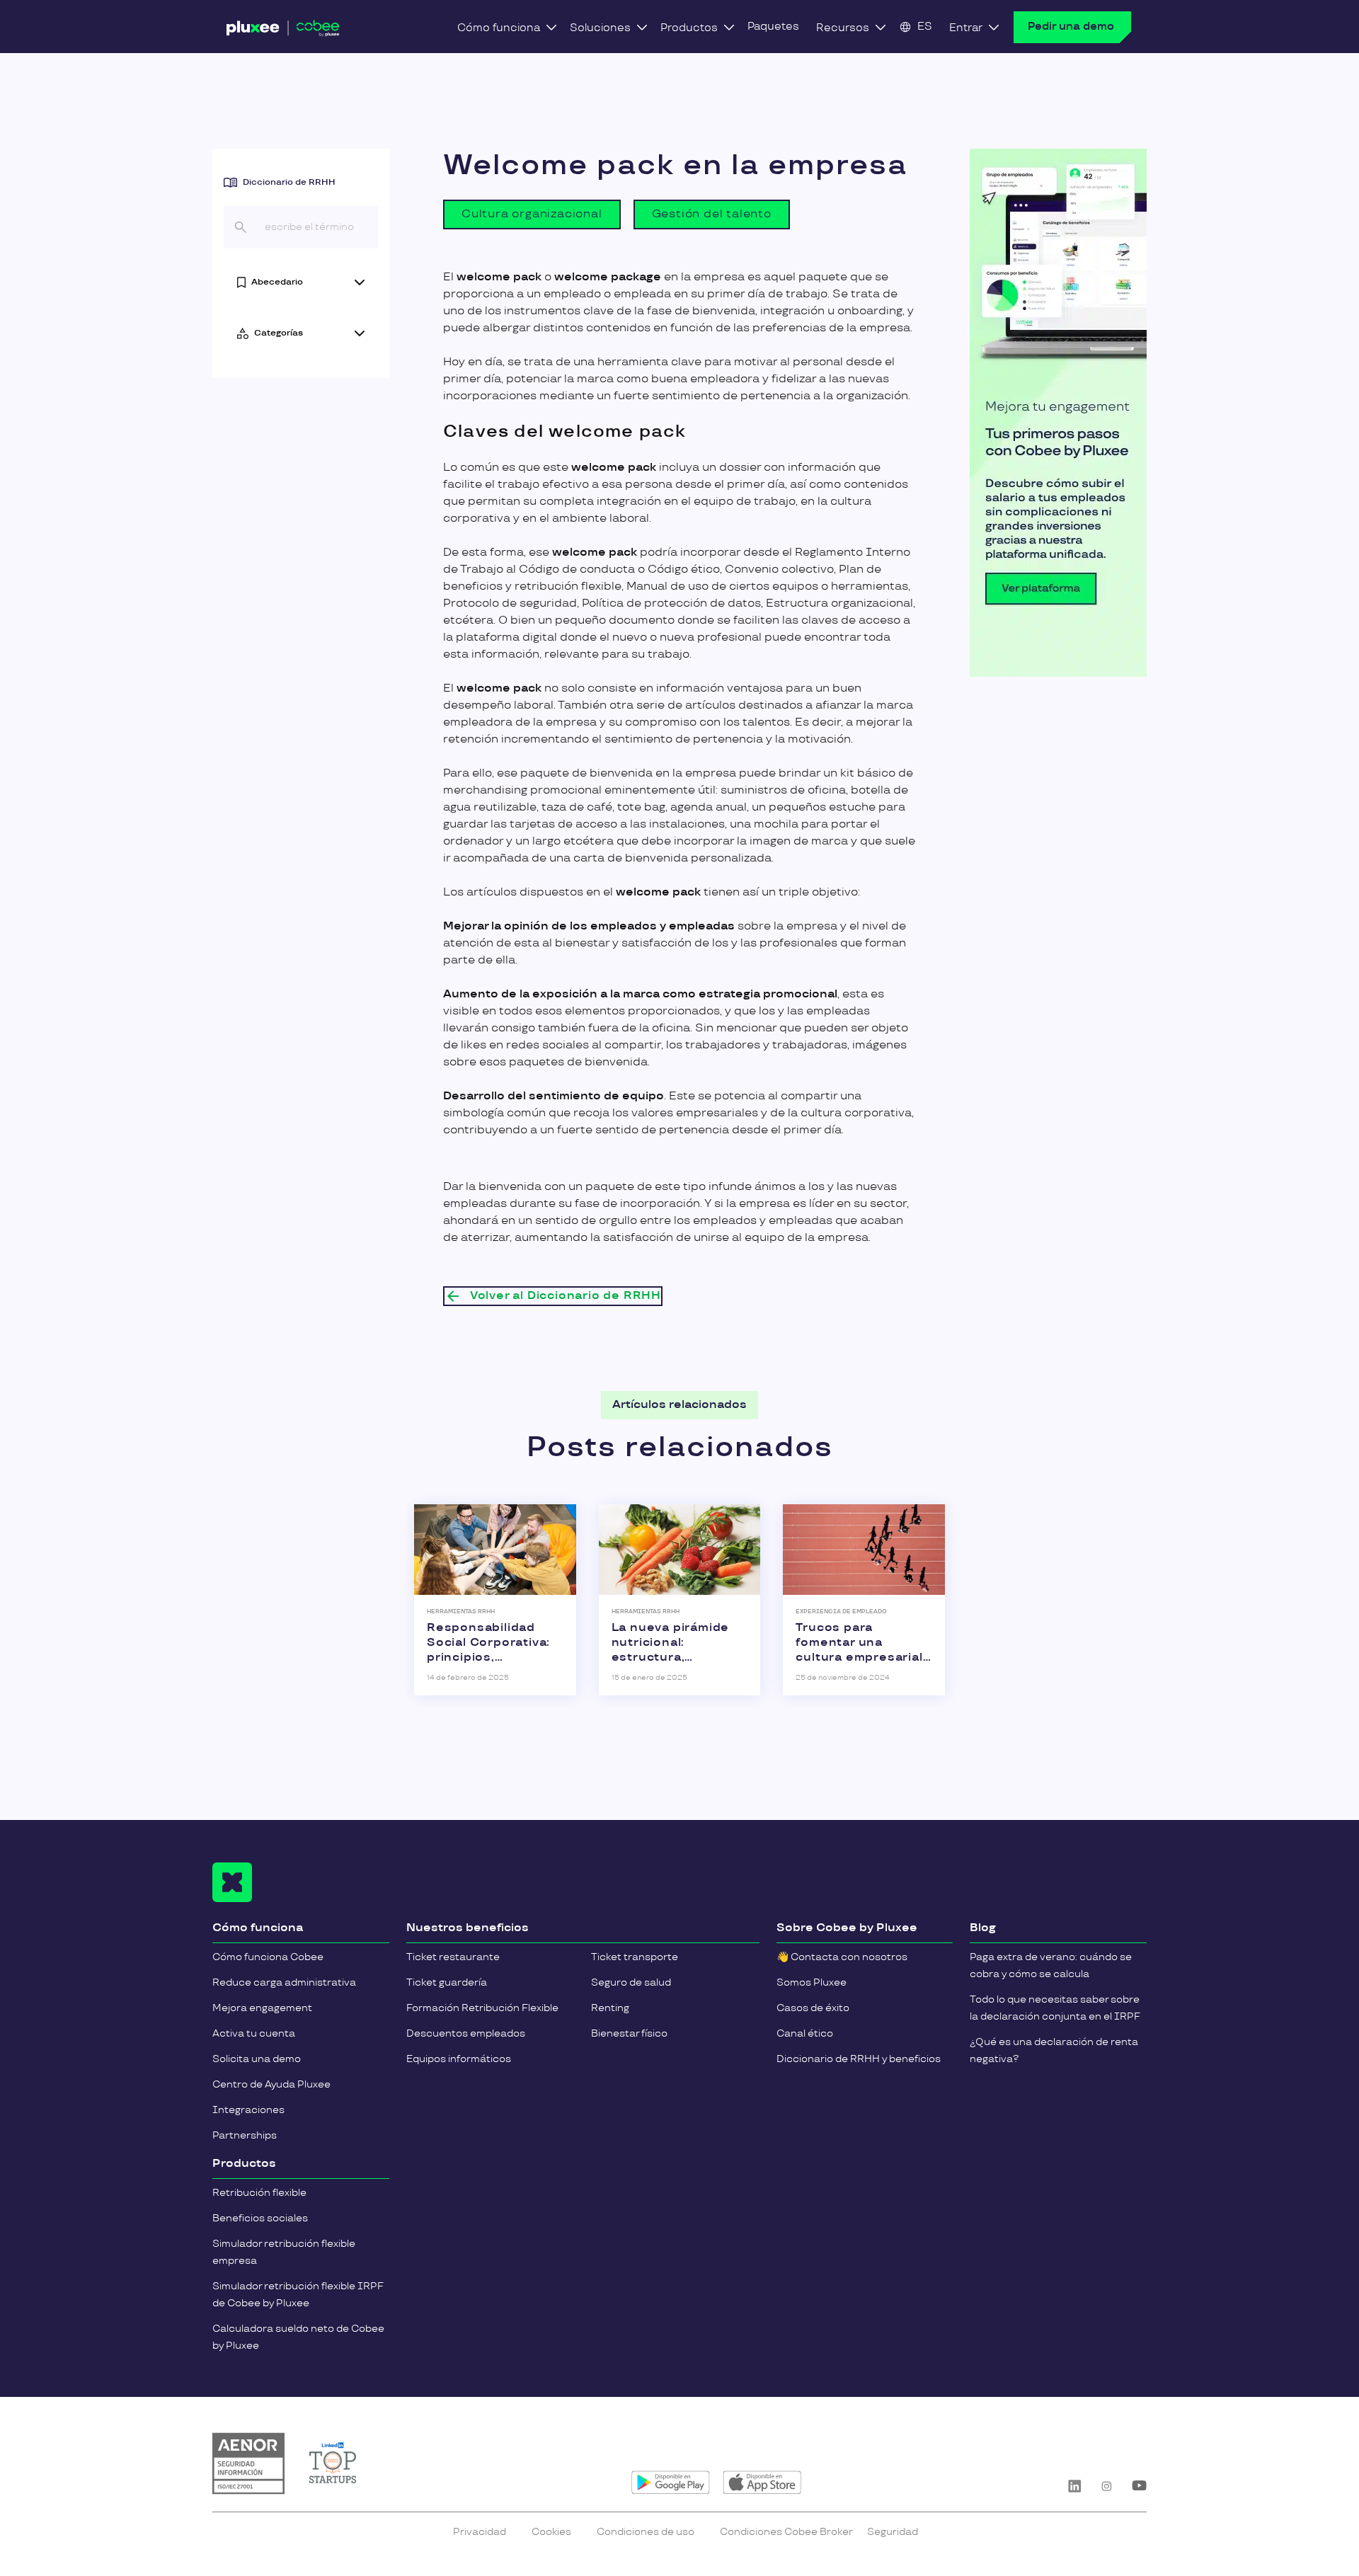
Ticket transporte (635, 1957)
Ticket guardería (447, 1982)
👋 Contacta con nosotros (842, 1957)
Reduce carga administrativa (284, 1982)
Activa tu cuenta (254, 2033)
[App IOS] (762, 2483)
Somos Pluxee (812, 1982)
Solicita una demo (257, 2059)
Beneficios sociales (260, 2218)
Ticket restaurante (453, 1957)
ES (925, 27)
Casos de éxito (813, 2008)
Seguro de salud (631, 1982)
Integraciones (248, 2110)
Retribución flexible (259, 2193)
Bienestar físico (629, 2033)
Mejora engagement (262, 2008)
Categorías (279, 333)
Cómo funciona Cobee (268, 1957)
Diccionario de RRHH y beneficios (859, 2059)
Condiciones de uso (646, 2532)
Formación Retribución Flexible (482, 2008)
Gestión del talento (712, 214)
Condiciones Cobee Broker (786, 2532)
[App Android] (671, 2483)
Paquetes (773, 27)
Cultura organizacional (532, 214)
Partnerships (245, 2135)
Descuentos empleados (466, 2033)
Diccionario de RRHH (289, 182)
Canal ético (805, 2033)
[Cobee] (283, 31)
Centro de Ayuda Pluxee (271, 2084)
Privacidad (480, 2532)
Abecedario (277, 282)
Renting (610, 2008)
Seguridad (893, 2532)
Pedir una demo (1071, 27)
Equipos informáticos (459, 2059)
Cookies (551, 2532)
